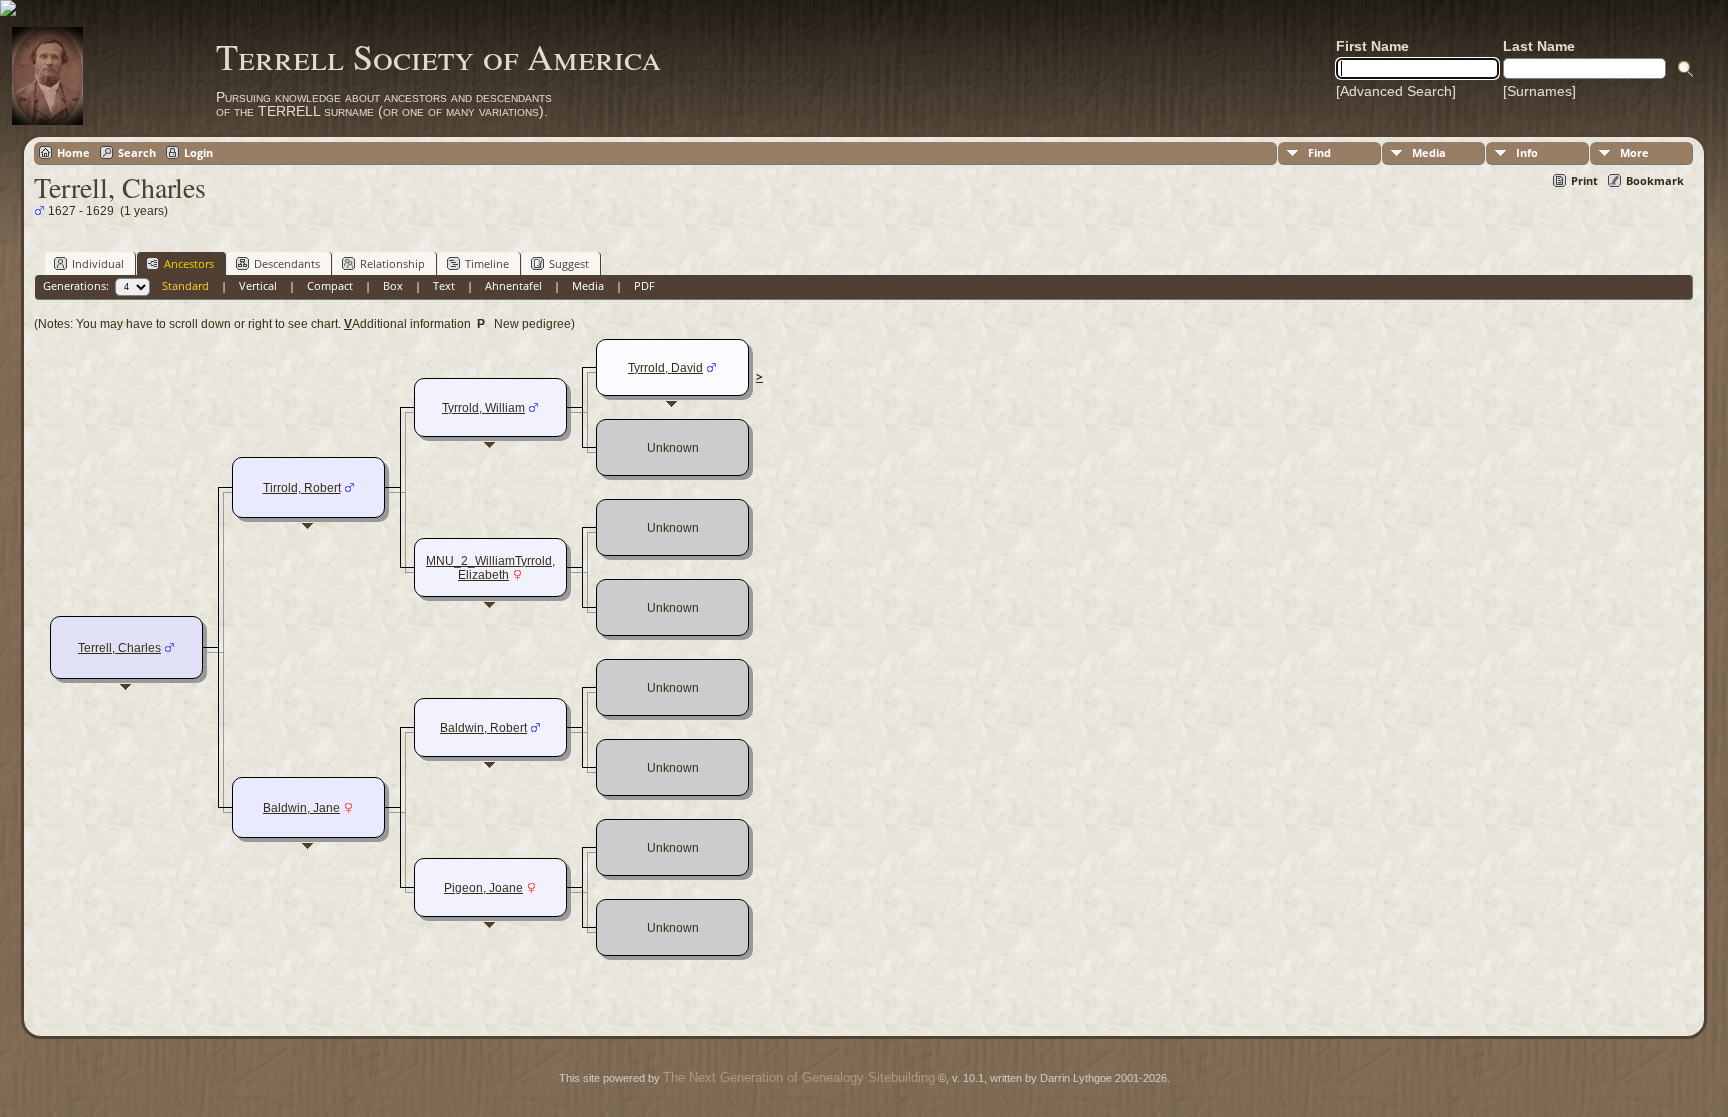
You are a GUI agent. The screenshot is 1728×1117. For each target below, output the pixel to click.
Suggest (569, 263)
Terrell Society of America (438, 56)
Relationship (392, 263)
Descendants (287, 263)
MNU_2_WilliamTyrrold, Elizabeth (490, 568)
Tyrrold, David (665, 368)
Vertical (258, 285)
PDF (644, 285)
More (1634, 152)
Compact (330, 285)
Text (444, 285)
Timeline (487, 263)
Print (1584, 180)
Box (393, 285)
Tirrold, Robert (302, 488)
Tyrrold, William (483, 408)
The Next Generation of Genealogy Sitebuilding (799, 1077)
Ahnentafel (513, 285)
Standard (185, 285)
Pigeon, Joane (483, 888)
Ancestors (189, 263)
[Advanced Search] (1396, 91)
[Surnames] (1539, 91)
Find (1319, 152)
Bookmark (1655, 180)
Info (1527, 152)
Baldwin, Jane (301, 808)
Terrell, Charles (119, 648)
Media (1429, 152)
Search (137, 152)
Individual (98, 263)
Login (198, 152)
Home (73, 152)
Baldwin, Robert (483, 728)
